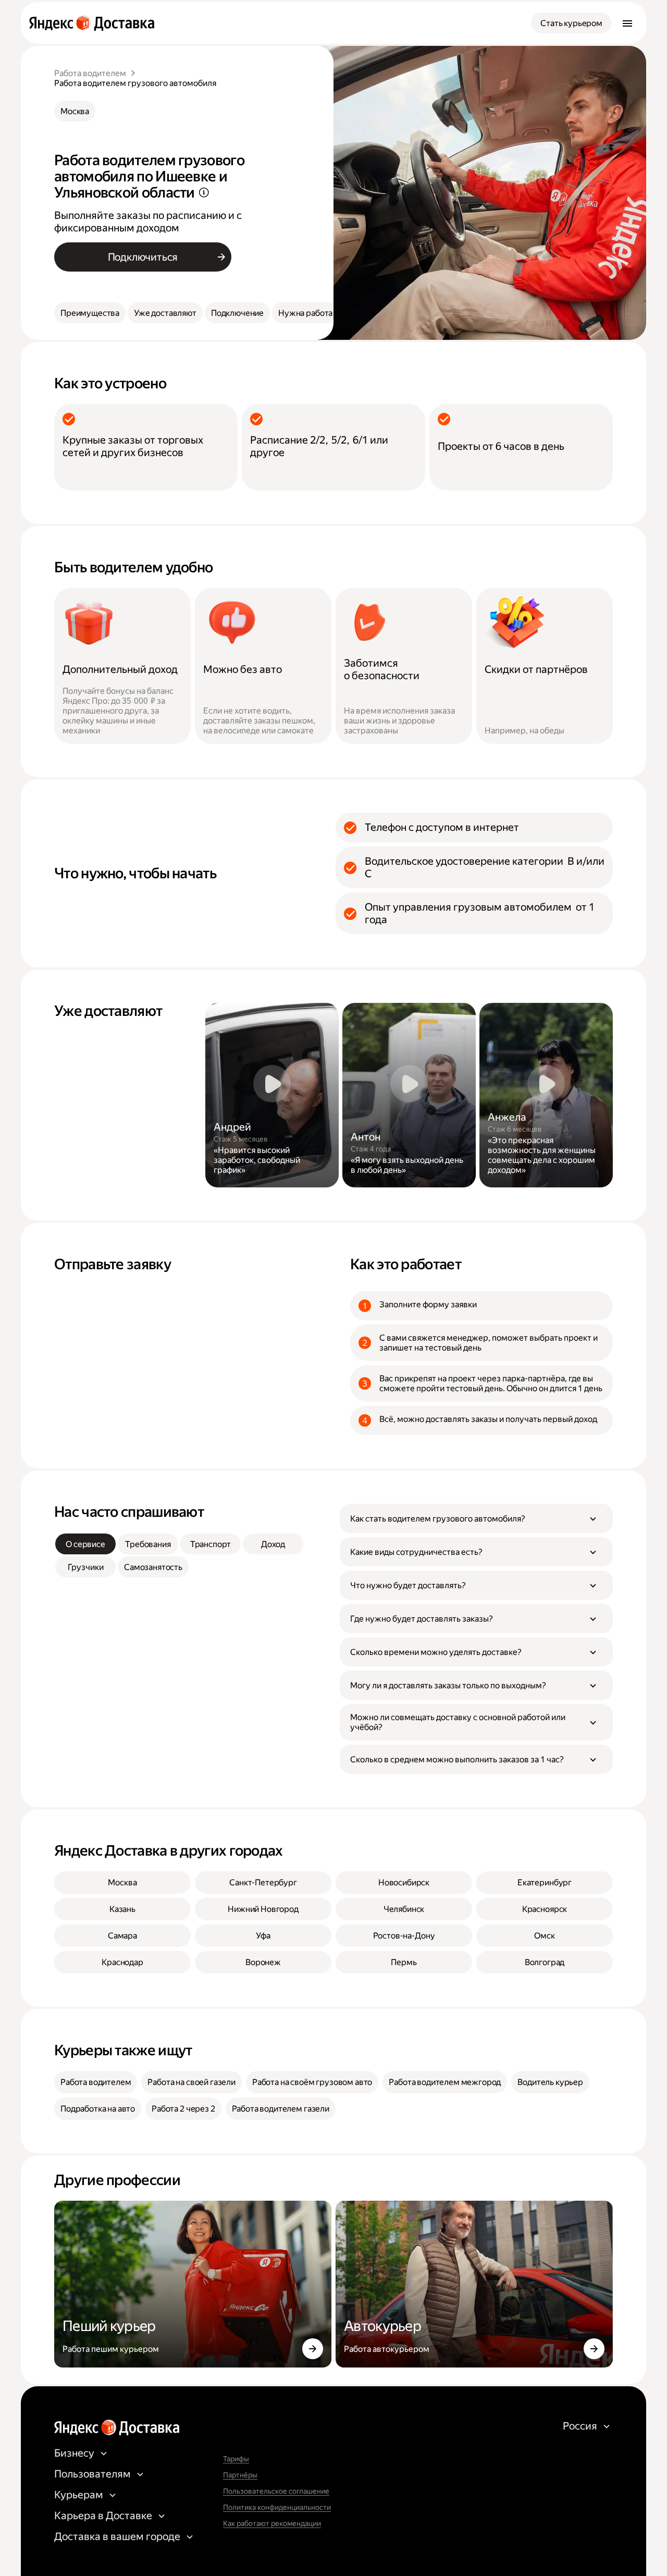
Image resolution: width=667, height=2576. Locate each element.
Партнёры (240, 2475)
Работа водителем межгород (445, 2082)
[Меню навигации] (627, 23)
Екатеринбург (545, 1882)
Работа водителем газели (281, 2109)
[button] (476, 1518)
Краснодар (122, 1962)
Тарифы (236, 2459)
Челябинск (404, 1909)
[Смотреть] (272, 1095)
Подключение (237, 313)
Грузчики (86, 1567)
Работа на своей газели (191, 2082)
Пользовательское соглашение (276, 2491)
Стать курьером (571, 23)
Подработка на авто (98, 2109)
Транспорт (211, 1544)
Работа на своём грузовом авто (312, 2082)
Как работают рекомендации (272, 2523)
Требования (148, 1544)
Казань (122, 1909)
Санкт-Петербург (263, 1882)
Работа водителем (90, 73)
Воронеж (263, 1962)
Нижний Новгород (263, 1909)
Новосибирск (404, 1882)
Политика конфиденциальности (277, 2507)
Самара (122, 1936)
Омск (544, 1936)
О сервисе (85, 1544)
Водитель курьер (550, 2082)
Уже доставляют (165, 313)
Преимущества (90, 313)
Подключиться (143, 257)
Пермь (404, 1962)
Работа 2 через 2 (183, 2109)
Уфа (263, 1936)
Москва (75, 111)
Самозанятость (153, 1567)
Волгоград (545, 1962)
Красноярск (545, 1909)
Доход (273, 1544)
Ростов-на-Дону (404, 1936)
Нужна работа (305, 313)
